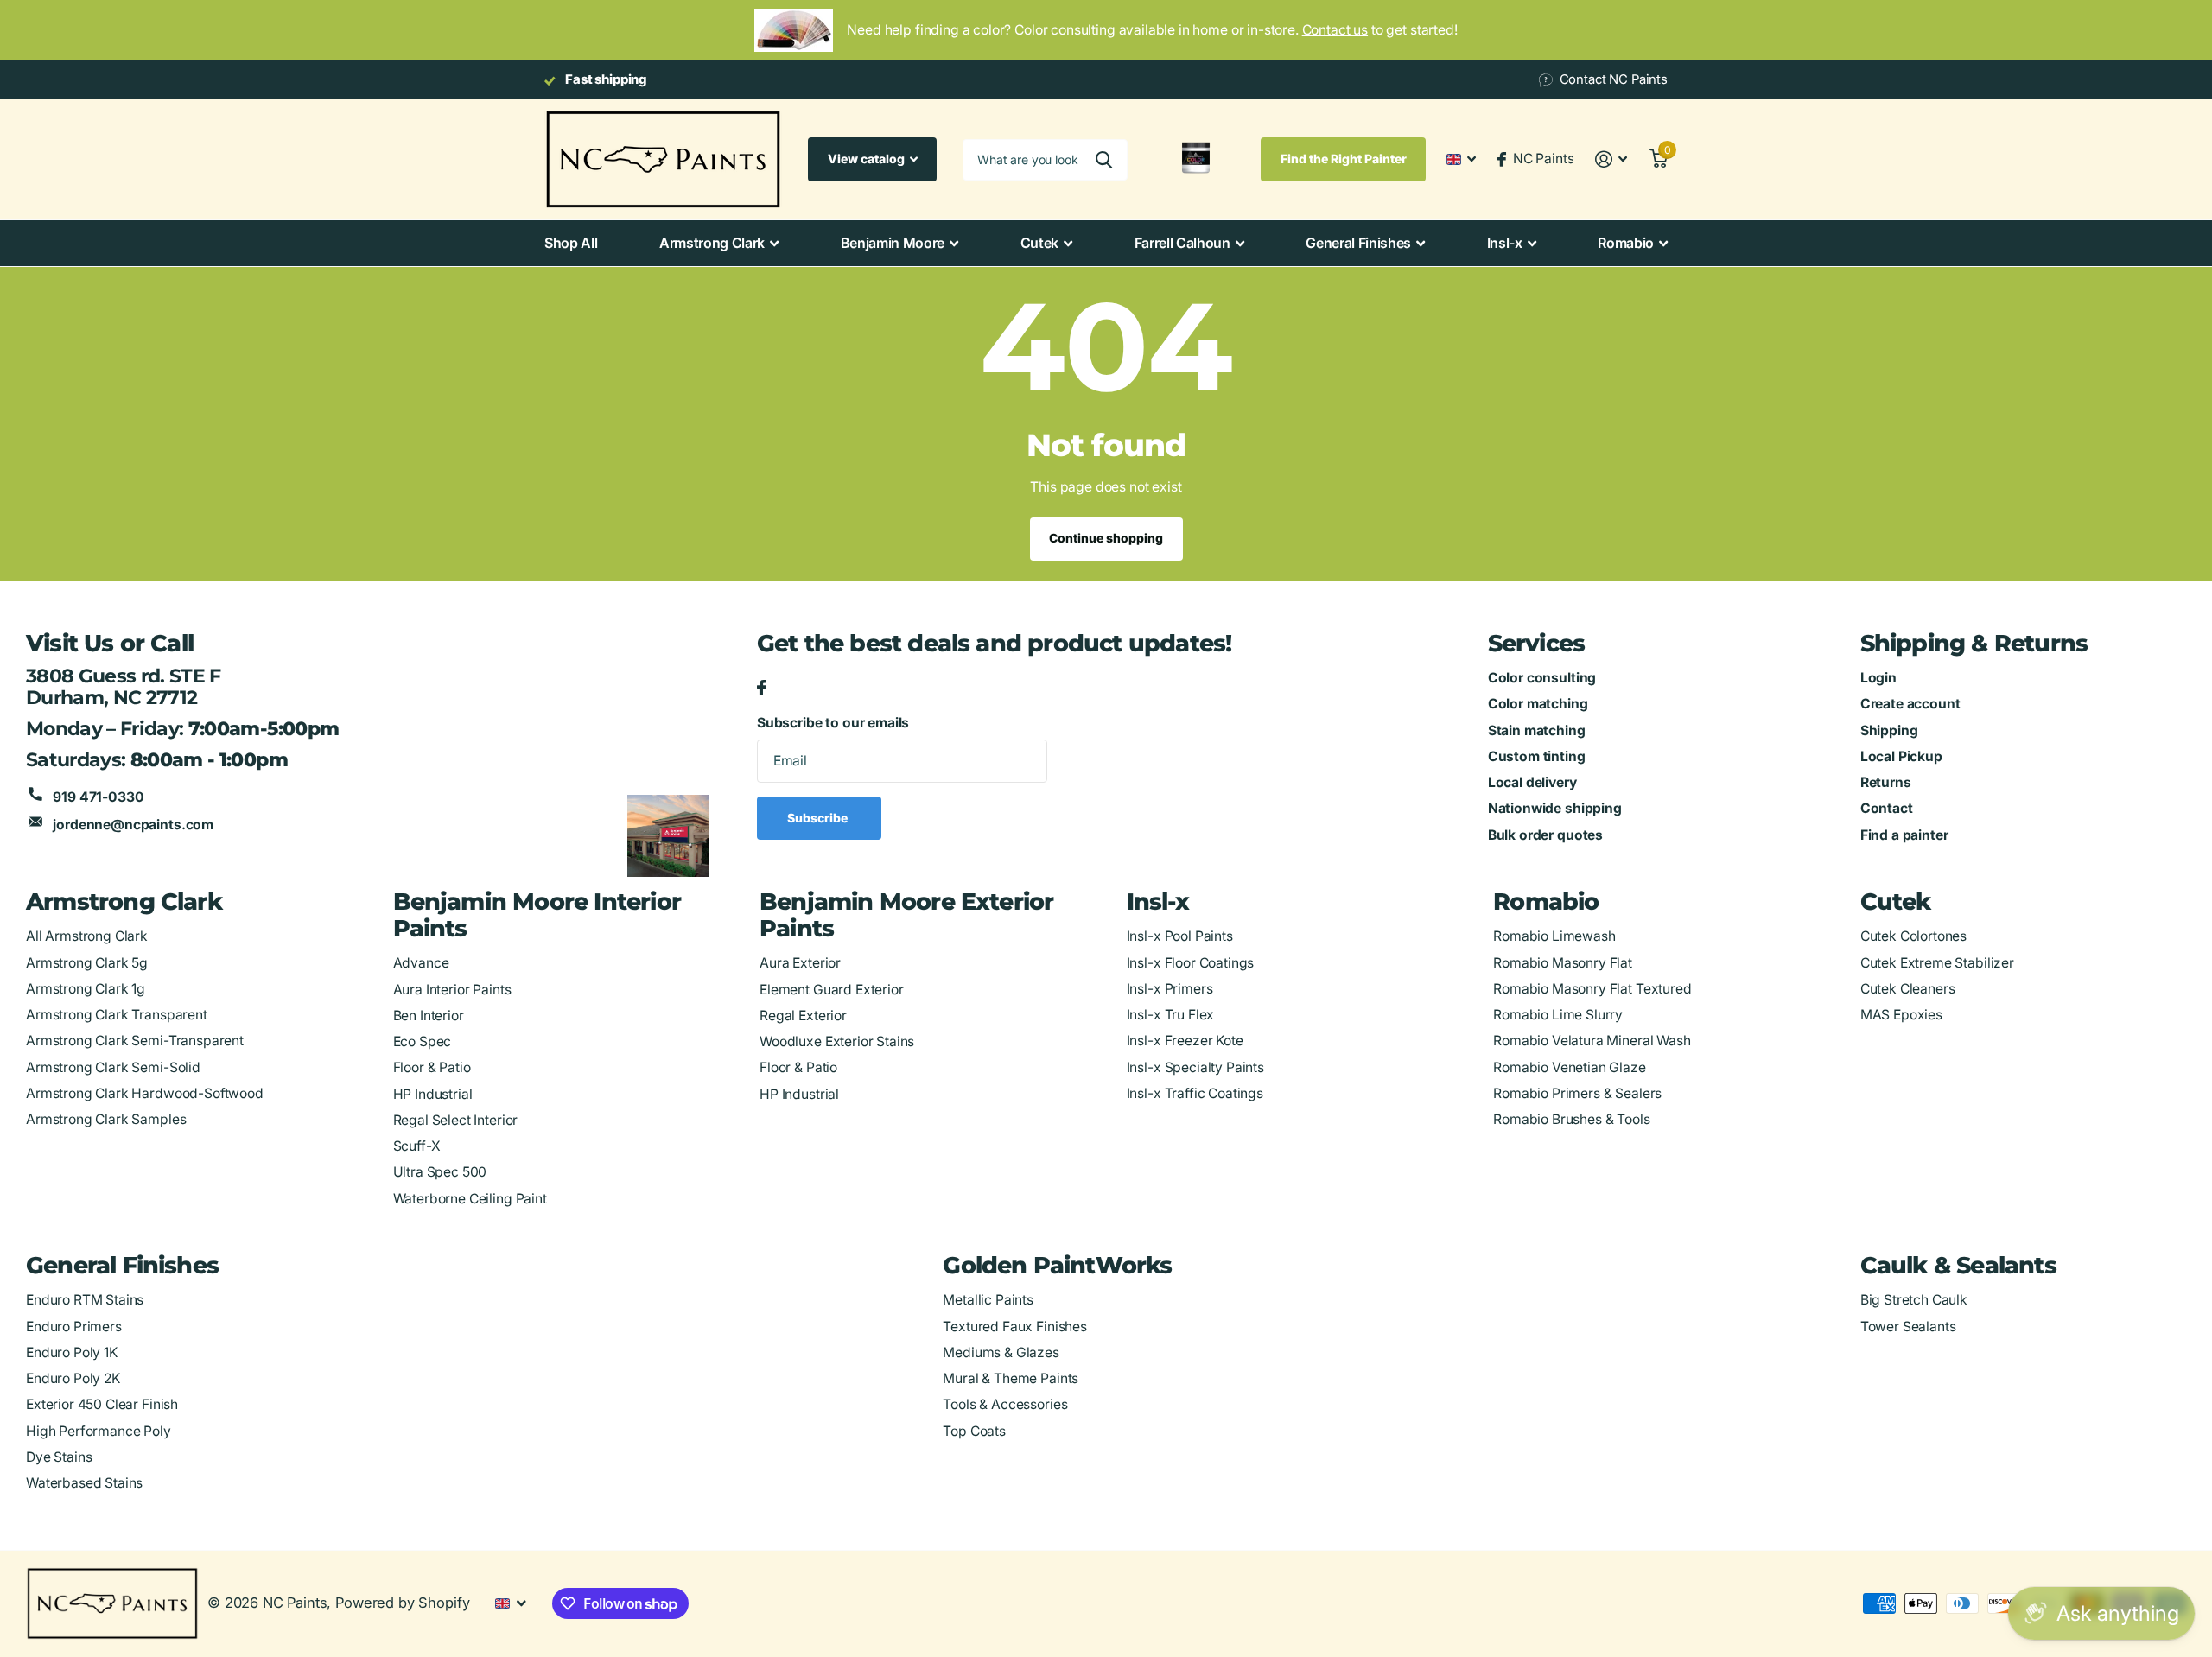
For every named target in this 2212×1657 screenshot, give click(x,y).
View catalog (868, 159)
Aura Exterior (800, 963)
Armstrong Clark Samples (106, 1119)
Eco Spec (423, 1041)
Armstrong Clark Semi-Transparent (135, 1041)
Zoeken (1104, 160)
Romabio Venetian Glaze (1570, 1067)
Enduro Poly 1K (72, 1352)
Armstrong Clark (712, 243)
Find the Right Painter (1344, 159)
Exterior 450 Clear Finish (102, 1404)
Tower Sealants (1908, 1327)
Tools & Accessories (1005, 1404)
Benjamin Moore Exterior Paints (906, 915)
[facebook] (762, 689)
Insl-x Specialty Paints (1195, 1067)
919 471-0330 (98, 797)
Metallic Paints (988, 1300)
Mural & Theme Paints (1011, 1378)
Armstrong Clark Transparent (117, 1015)
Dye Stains (59, 1457)
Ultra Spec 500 (440, 1172)
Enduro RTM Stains (85, 1300)
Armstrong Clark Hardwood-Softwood (145, 1093)
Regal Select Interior (456, 1120)
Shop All (571, 243)
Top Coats (974, 1431)
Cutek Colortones (1914, 936)
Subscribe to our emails (833, 723)
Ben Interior (429, 1016)
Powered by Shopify (402, 1603)
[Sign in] (1611, 159)
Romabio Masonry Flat (1563, 963)
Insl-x (1505, 243)
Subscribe (819, 818)
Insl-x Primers (1170, 989)
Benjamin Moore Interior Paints (537, 915)
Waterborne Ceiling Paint (470, 1199)
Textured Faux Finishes (1015, 1327)
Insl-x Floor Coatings (1191, 963)
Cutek (1039, 243)
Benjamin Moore (893, 243)
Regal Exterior (803, 1016)
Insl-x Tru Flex (1171, 1015)
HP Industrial (433, 1094)
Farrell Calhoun (1182, 243)
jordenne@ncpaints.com (133, 825)
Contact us (1335, 30)
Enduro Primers (74, 1327)
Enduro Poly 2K (73, 1378)
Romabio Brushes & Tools (1571, 1119)
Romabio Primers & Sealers (1577, 1093)
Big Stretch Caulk (1914, 1300)
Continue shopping (1106, 538)
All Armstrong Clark (87, 936)
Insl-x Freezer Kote (1185, 1041)
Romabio (1626, 243)
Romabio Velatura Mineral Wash (1592, 1041)
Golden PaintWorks (1057, 1265)
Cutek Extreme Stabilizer (1937, 963)
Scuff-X (417, 1146)
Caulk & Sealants (1958, 1265)
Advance (421, 963)
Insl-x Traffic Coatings (1195, 1093)
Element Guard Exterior (832, 990)
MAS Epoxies (1901, 1015)
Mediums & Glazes (1001, 1352)
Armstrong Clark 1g (86, 989)
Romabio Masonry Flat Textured (1592, 989)
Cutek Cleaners (1908, 989)
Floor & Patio (432, 1067)
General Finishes (1358, 243)
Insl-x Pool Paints (1180, 936)
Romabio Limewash (1554, 936)
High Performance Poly (99, 1431)
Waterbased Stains (84, 1483)
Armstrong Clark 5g (87, 963)
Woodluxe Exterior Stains (837, 1041)
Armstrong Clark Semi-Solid (113, 1067)
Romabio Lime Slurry (1558, 1015)
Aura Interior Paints (452, 990)
